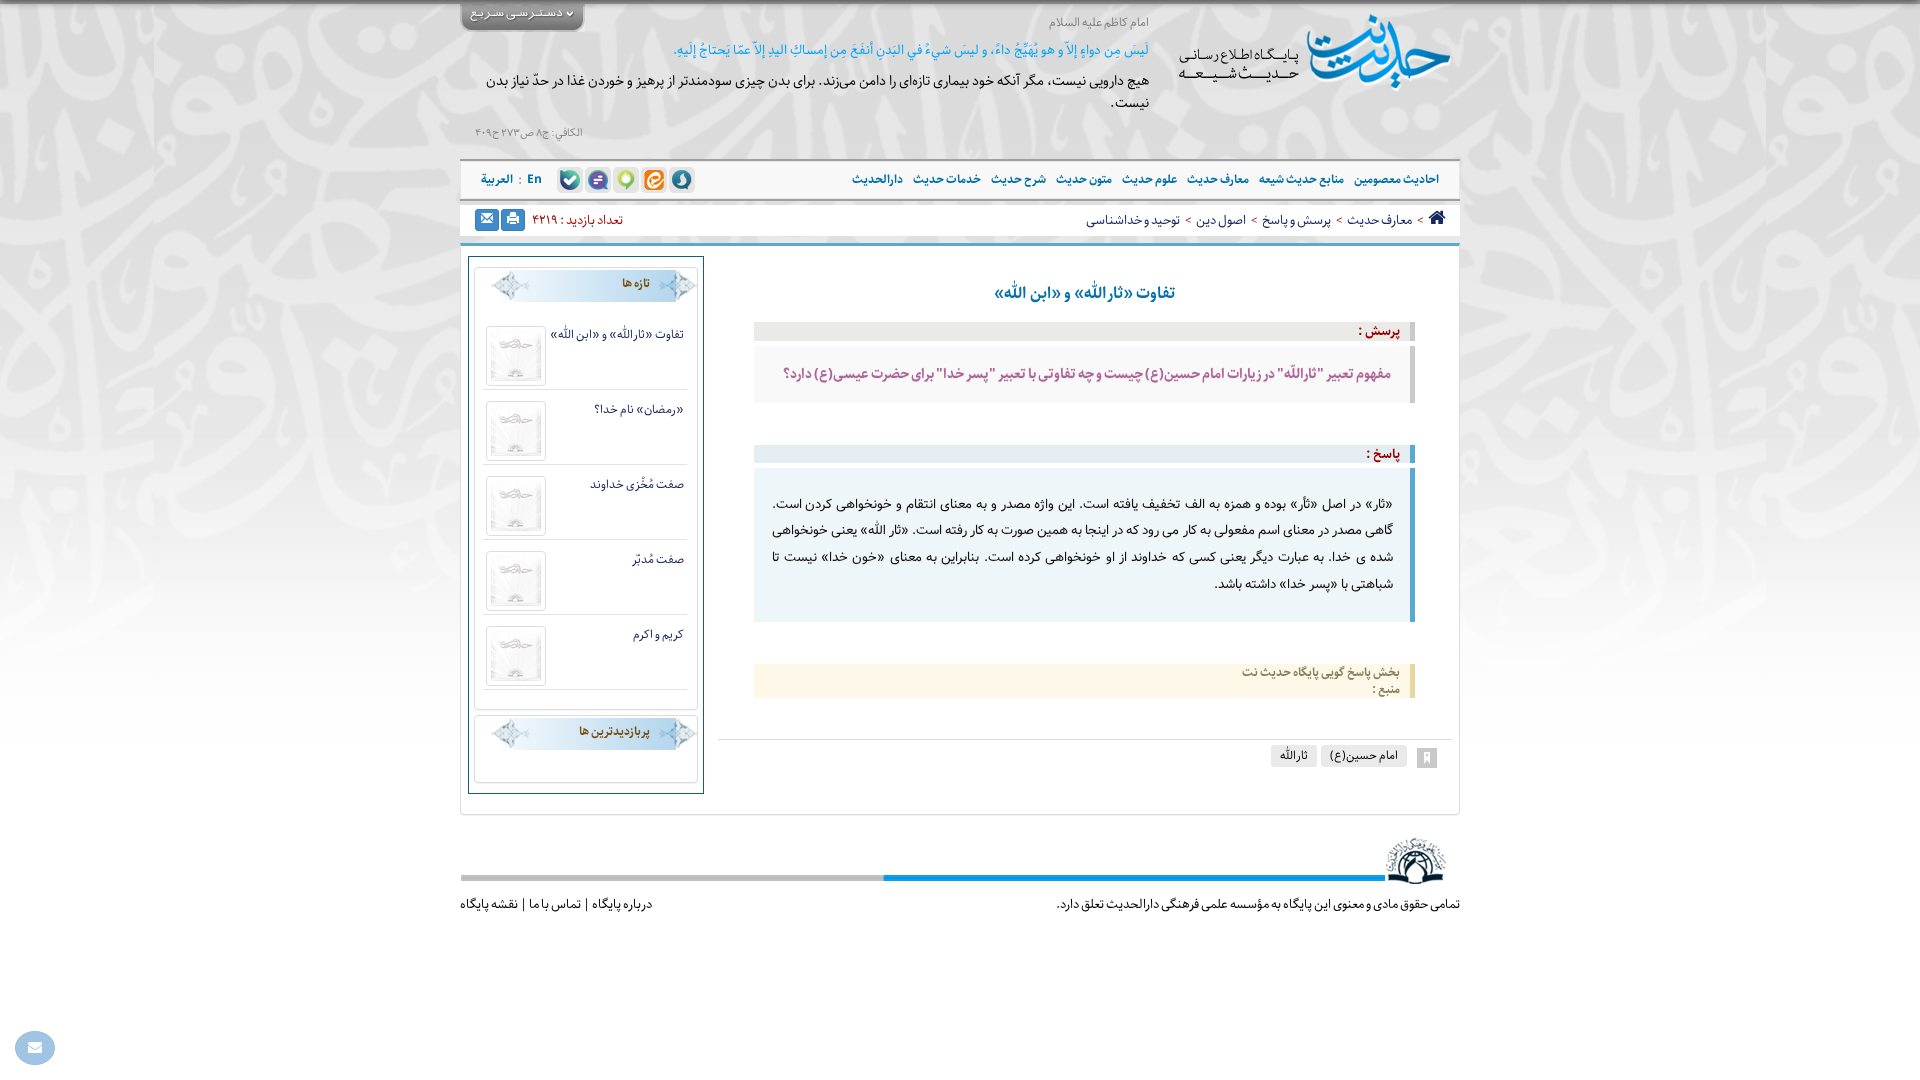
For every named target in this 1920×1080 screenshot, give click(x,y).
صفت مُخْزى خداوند (637, 484)
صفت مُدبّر (658, 559)
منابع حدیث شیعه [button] (1301, 179)
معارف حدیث (1379, 220)
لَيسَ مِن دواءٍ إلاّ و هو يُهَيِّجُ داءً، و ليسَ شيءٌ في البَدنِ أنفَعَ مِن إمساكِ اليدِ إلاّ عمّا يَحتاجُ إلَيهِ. (911, 50)
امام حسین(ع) (1364, 755)
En (534, 179)
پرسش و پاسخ (1296, 220)
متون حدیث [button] (1084, 179)
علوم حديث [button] (1149, 179)
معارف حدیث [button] (1218, 179)
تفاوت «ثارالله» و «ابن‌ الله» (617, 334)
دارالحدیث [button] (877, 179)
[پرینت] (513, 220)
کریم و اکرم (658, 634)
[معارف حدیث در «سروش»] (682, 179)
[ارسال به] (487, 220)
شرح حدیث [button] (1018, 179)
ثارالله (1294, 755)
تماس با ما (555, 904)
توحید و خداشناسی (1133, 220)
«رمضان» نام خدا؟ (639, 409)
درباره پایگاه (622, 904)
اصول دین (1221, 220)
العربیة (497, 179)
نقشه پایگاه (489, 904)
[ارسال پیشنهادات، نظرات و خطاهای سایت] (35, 1048)
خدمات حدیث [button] (947, 179)
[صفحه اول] (1436, 220)
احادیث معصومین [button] (1396, 179)
